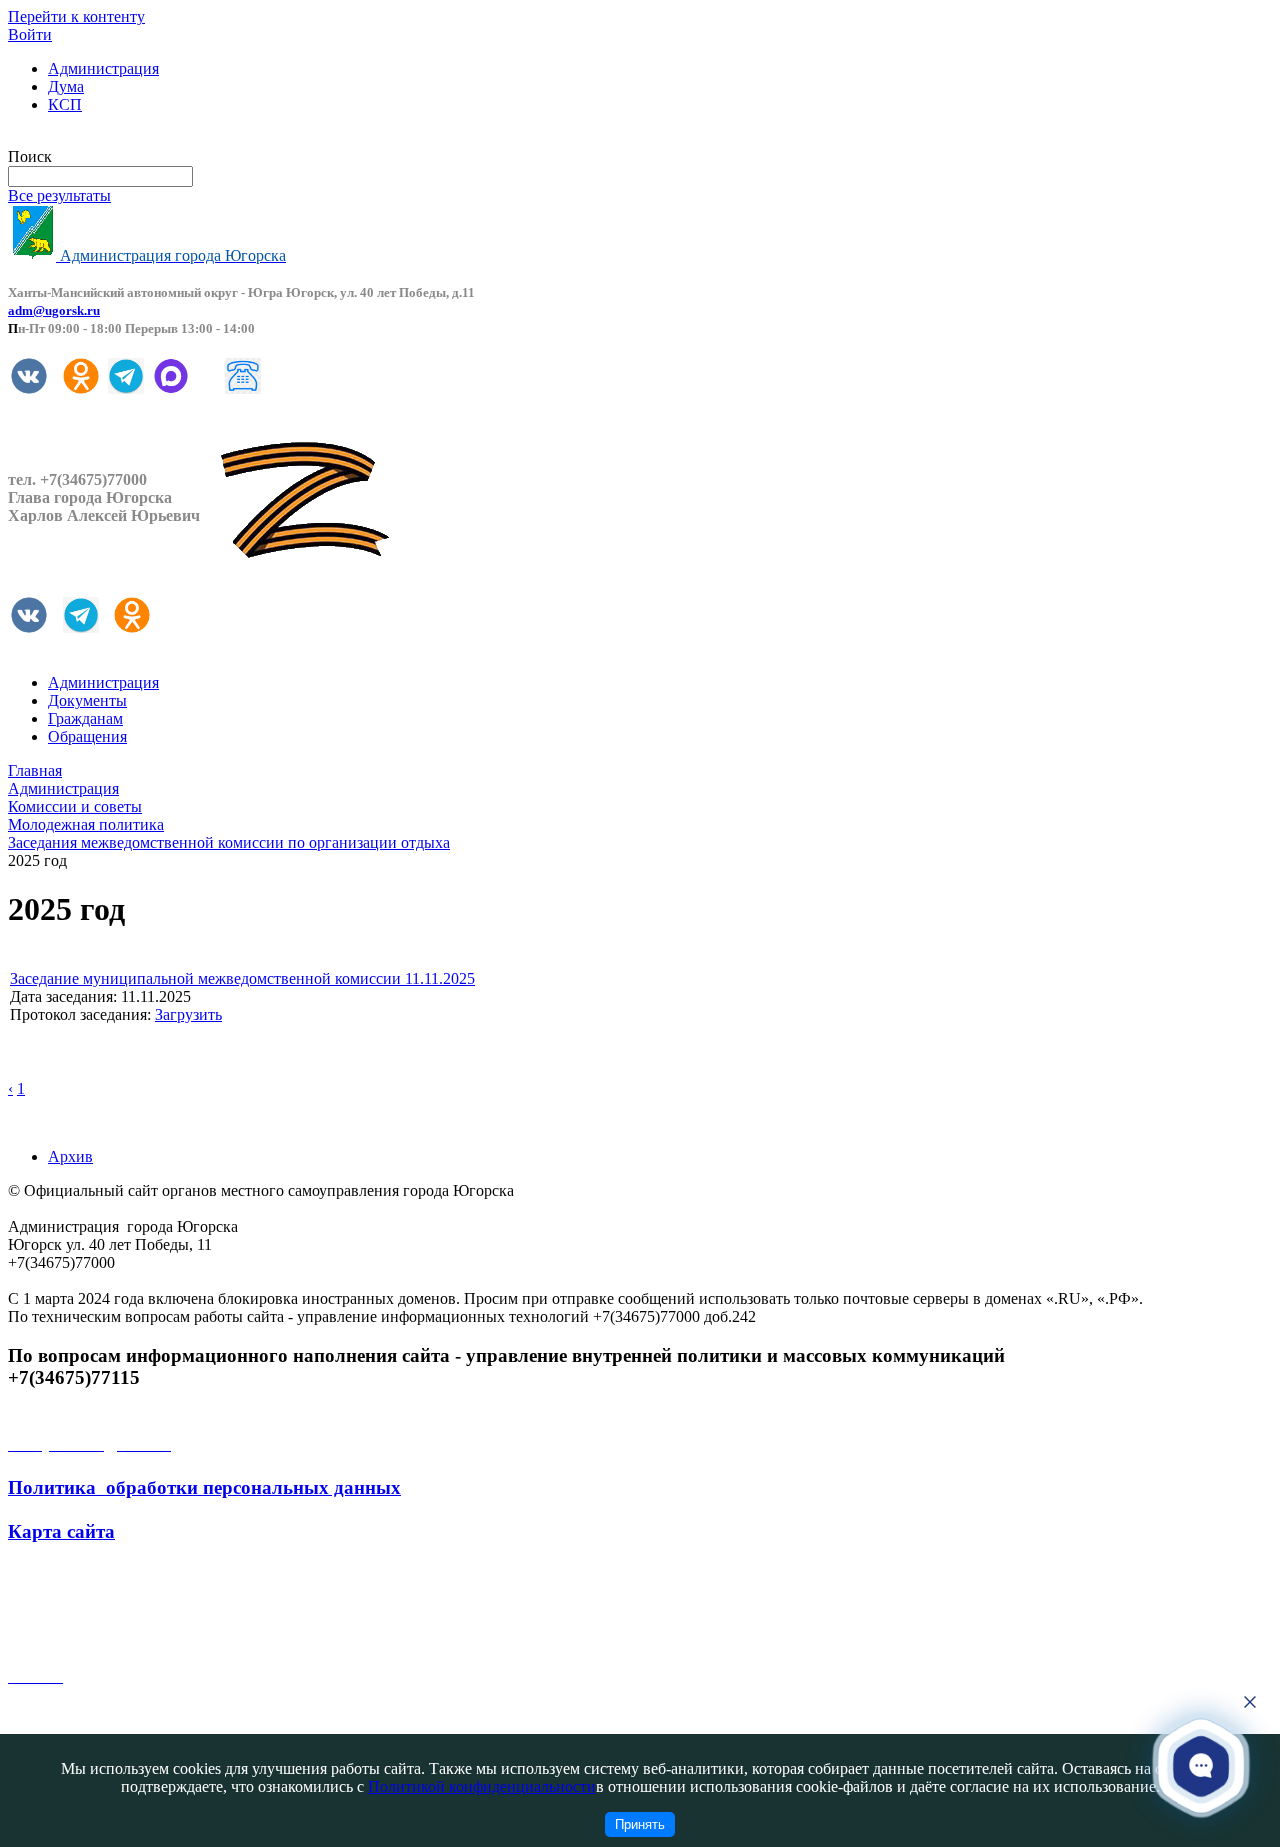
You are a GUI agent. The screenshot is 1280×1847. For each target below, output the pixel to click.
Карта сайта (61, 1531)
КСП (65, 104)
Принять (640, 1824)
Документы (87, 700)
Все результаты (59, 195)
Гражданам (85, 718)
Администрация (103, 68)
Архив (70, 1156)
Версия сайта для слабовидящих (118, 138)
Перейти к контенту (76, 16)
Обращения (87, 736)
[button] (1201, 1765)
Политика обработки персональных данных (204, 1487)
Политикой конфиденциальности (482, 1786)
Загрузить (188, 1014)
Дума (66, 86)
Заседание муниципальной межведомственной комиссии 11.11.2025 (242, 978)
